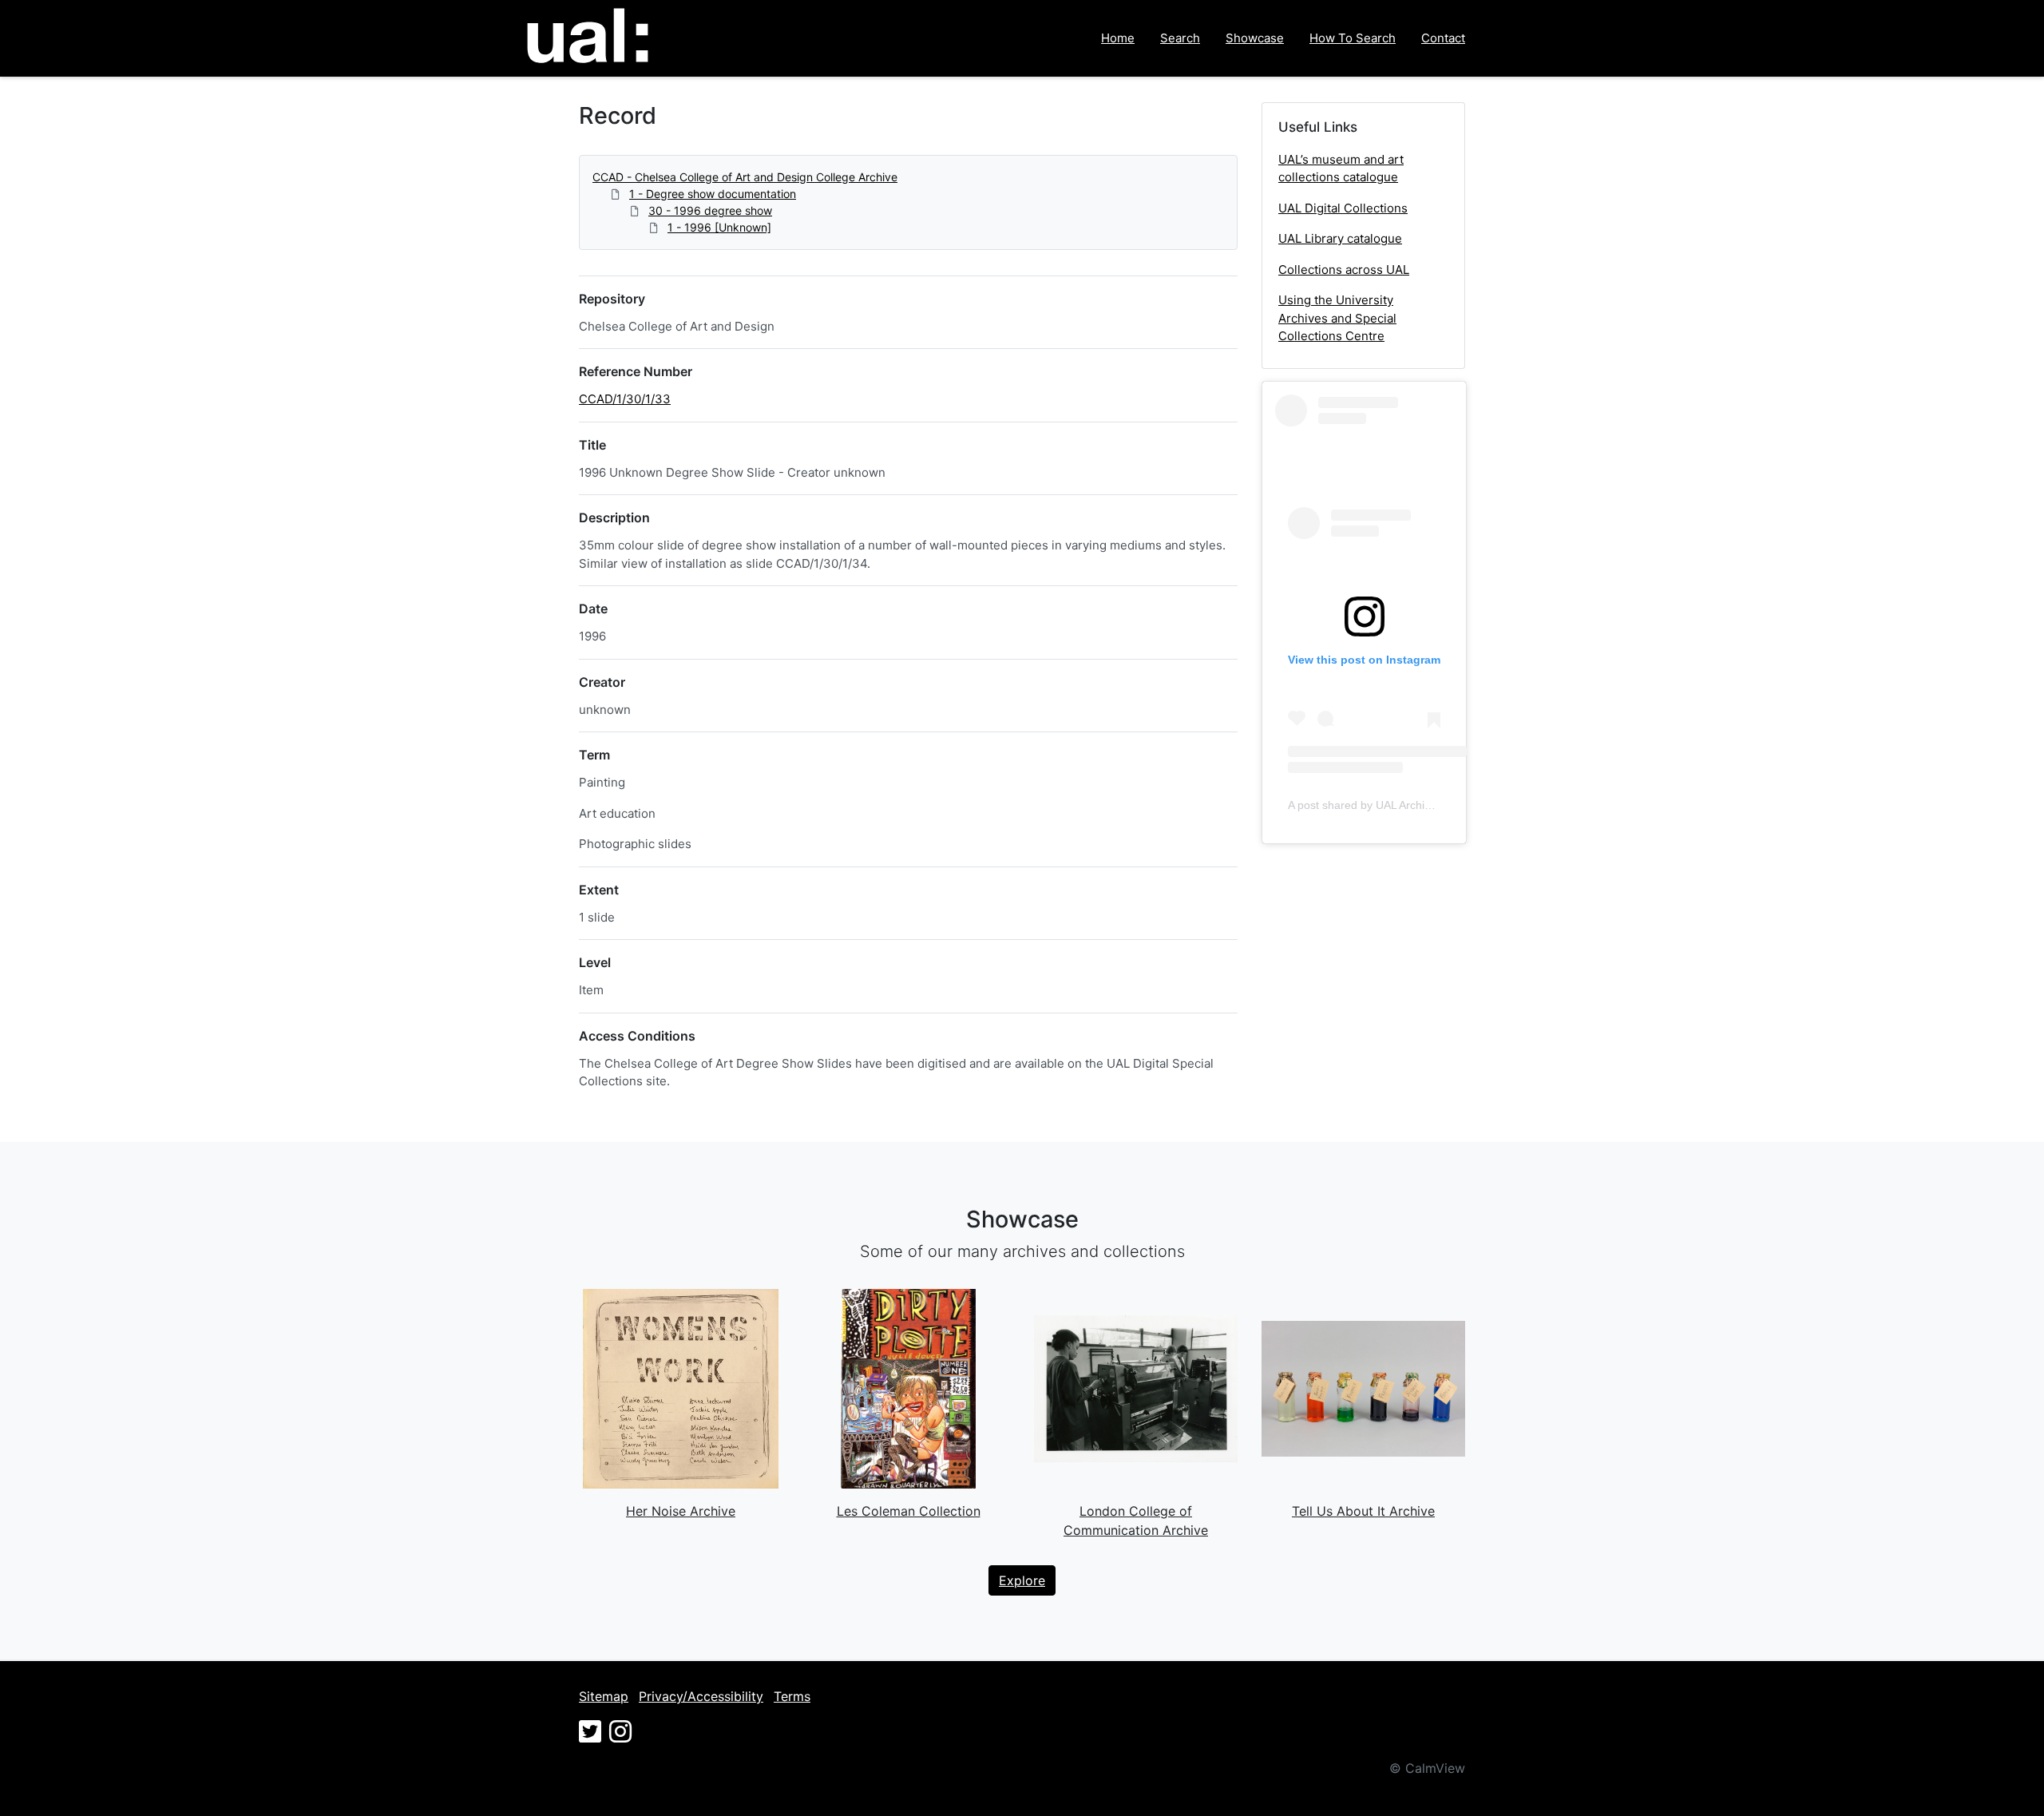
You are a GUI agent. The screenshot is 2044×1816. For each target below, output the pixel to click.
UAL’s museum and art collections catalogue (1341, 169)
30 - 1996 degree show (710, 210)
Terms (792, 1696)
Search (1180, 38)
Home (1118, 38)
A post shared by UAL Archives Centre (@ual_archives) (1427, 805)
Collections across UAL (1344, 270)
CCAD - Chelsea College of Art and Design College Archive (745, 177)
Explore (1022, 1580)
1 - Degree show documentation (713, 194)
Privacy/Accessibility (701, 1696)
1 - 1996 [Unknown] (719, 227)
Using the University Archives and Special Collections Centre (1337, 318)
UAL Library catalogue (1340, 238)
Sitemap (604, 1696)
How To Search (1353, 38)
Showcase (1255, 38)
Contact (1443, 38)
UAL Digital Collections (1343, 208)
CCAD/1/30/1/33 (625, 399)
